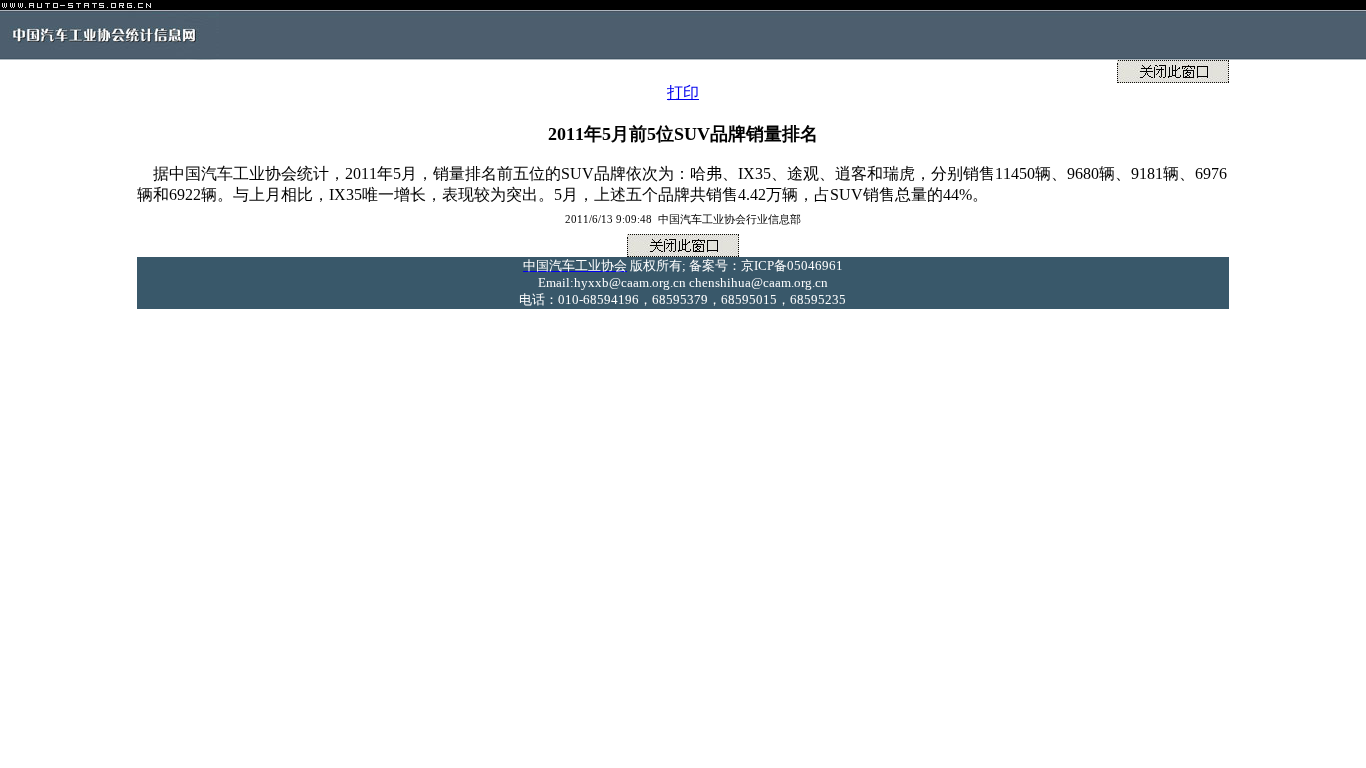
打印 (683, 92)
